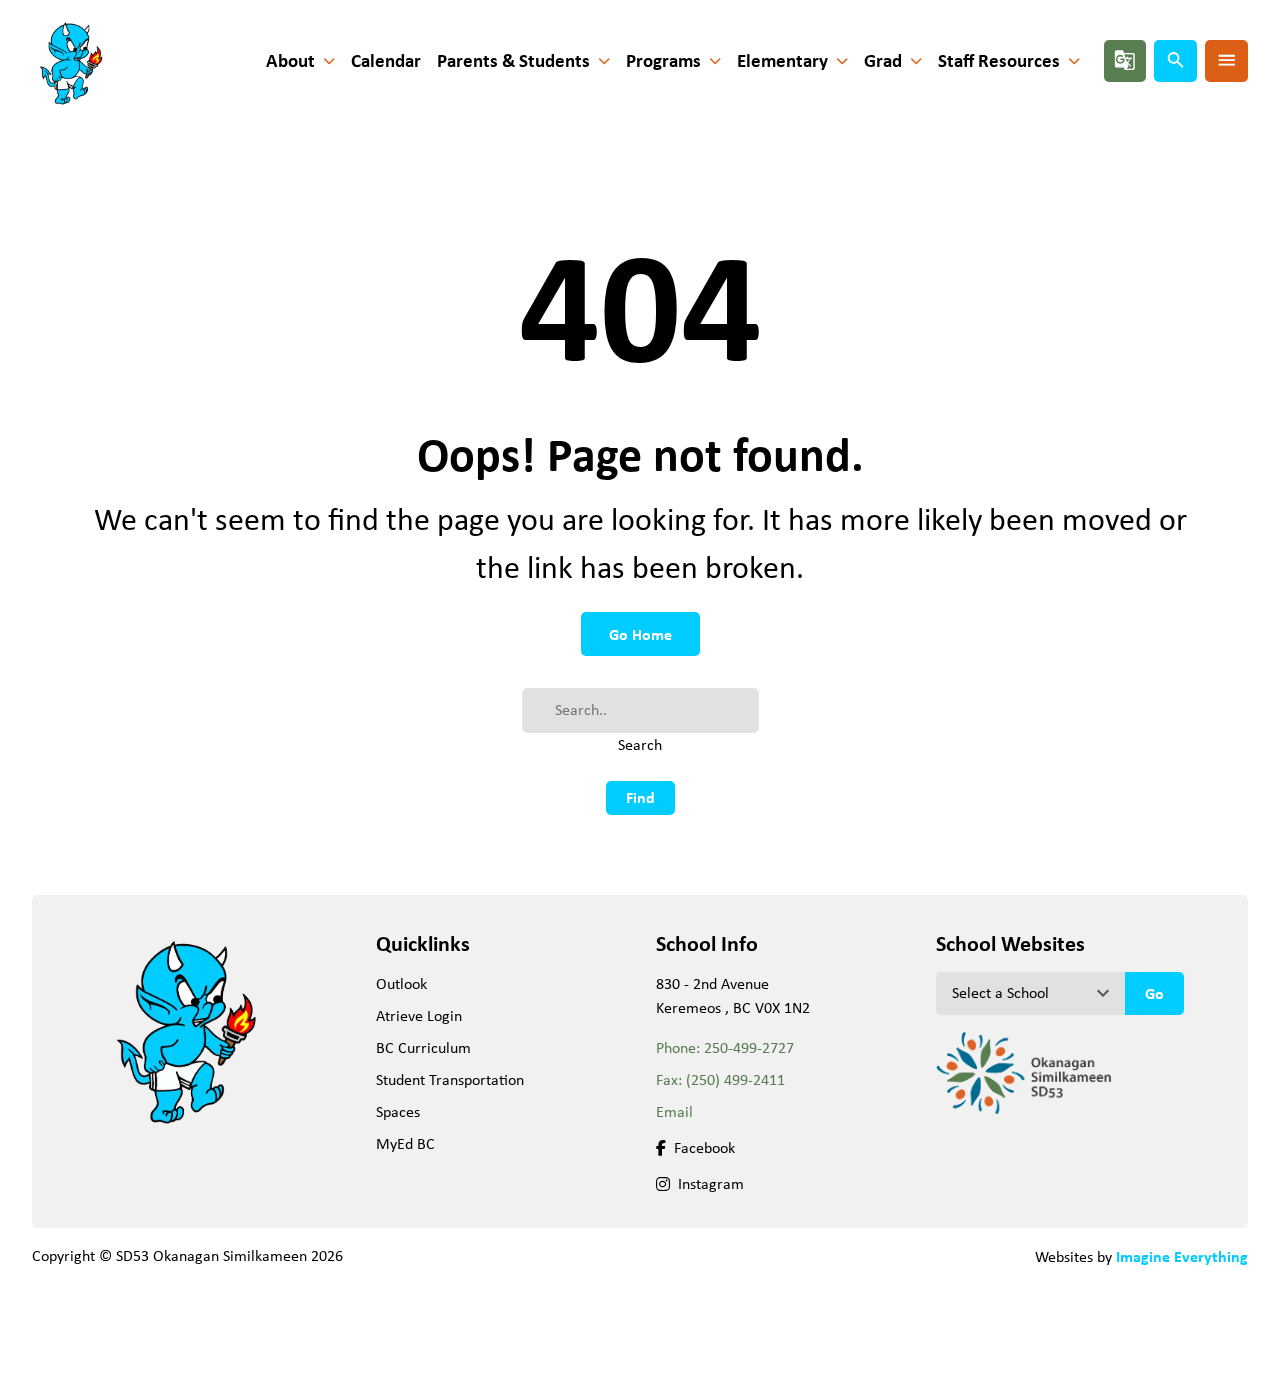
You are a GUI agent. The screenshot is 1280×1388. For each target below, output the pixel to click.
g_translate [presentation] (1125, 60)
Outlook (401, 983)
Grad (883, 60)
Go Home (640, 634)
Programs (663, 60)
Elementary (782, 60)
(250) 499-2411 (735, 1079)
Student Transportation (450, 1079)
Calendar (386, 60)
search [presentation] (1176, 60)
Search (640, 744)
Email (674, 1111)
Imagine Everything (1182, 1256)
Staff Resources (999, 60)
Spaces (398, 1111)
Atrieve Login (419, 1015)
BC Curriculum (423, 1047)
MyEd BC (405, 1143)
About (290, 60)
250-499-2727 (749, 1047)
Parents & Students (513, 60)
